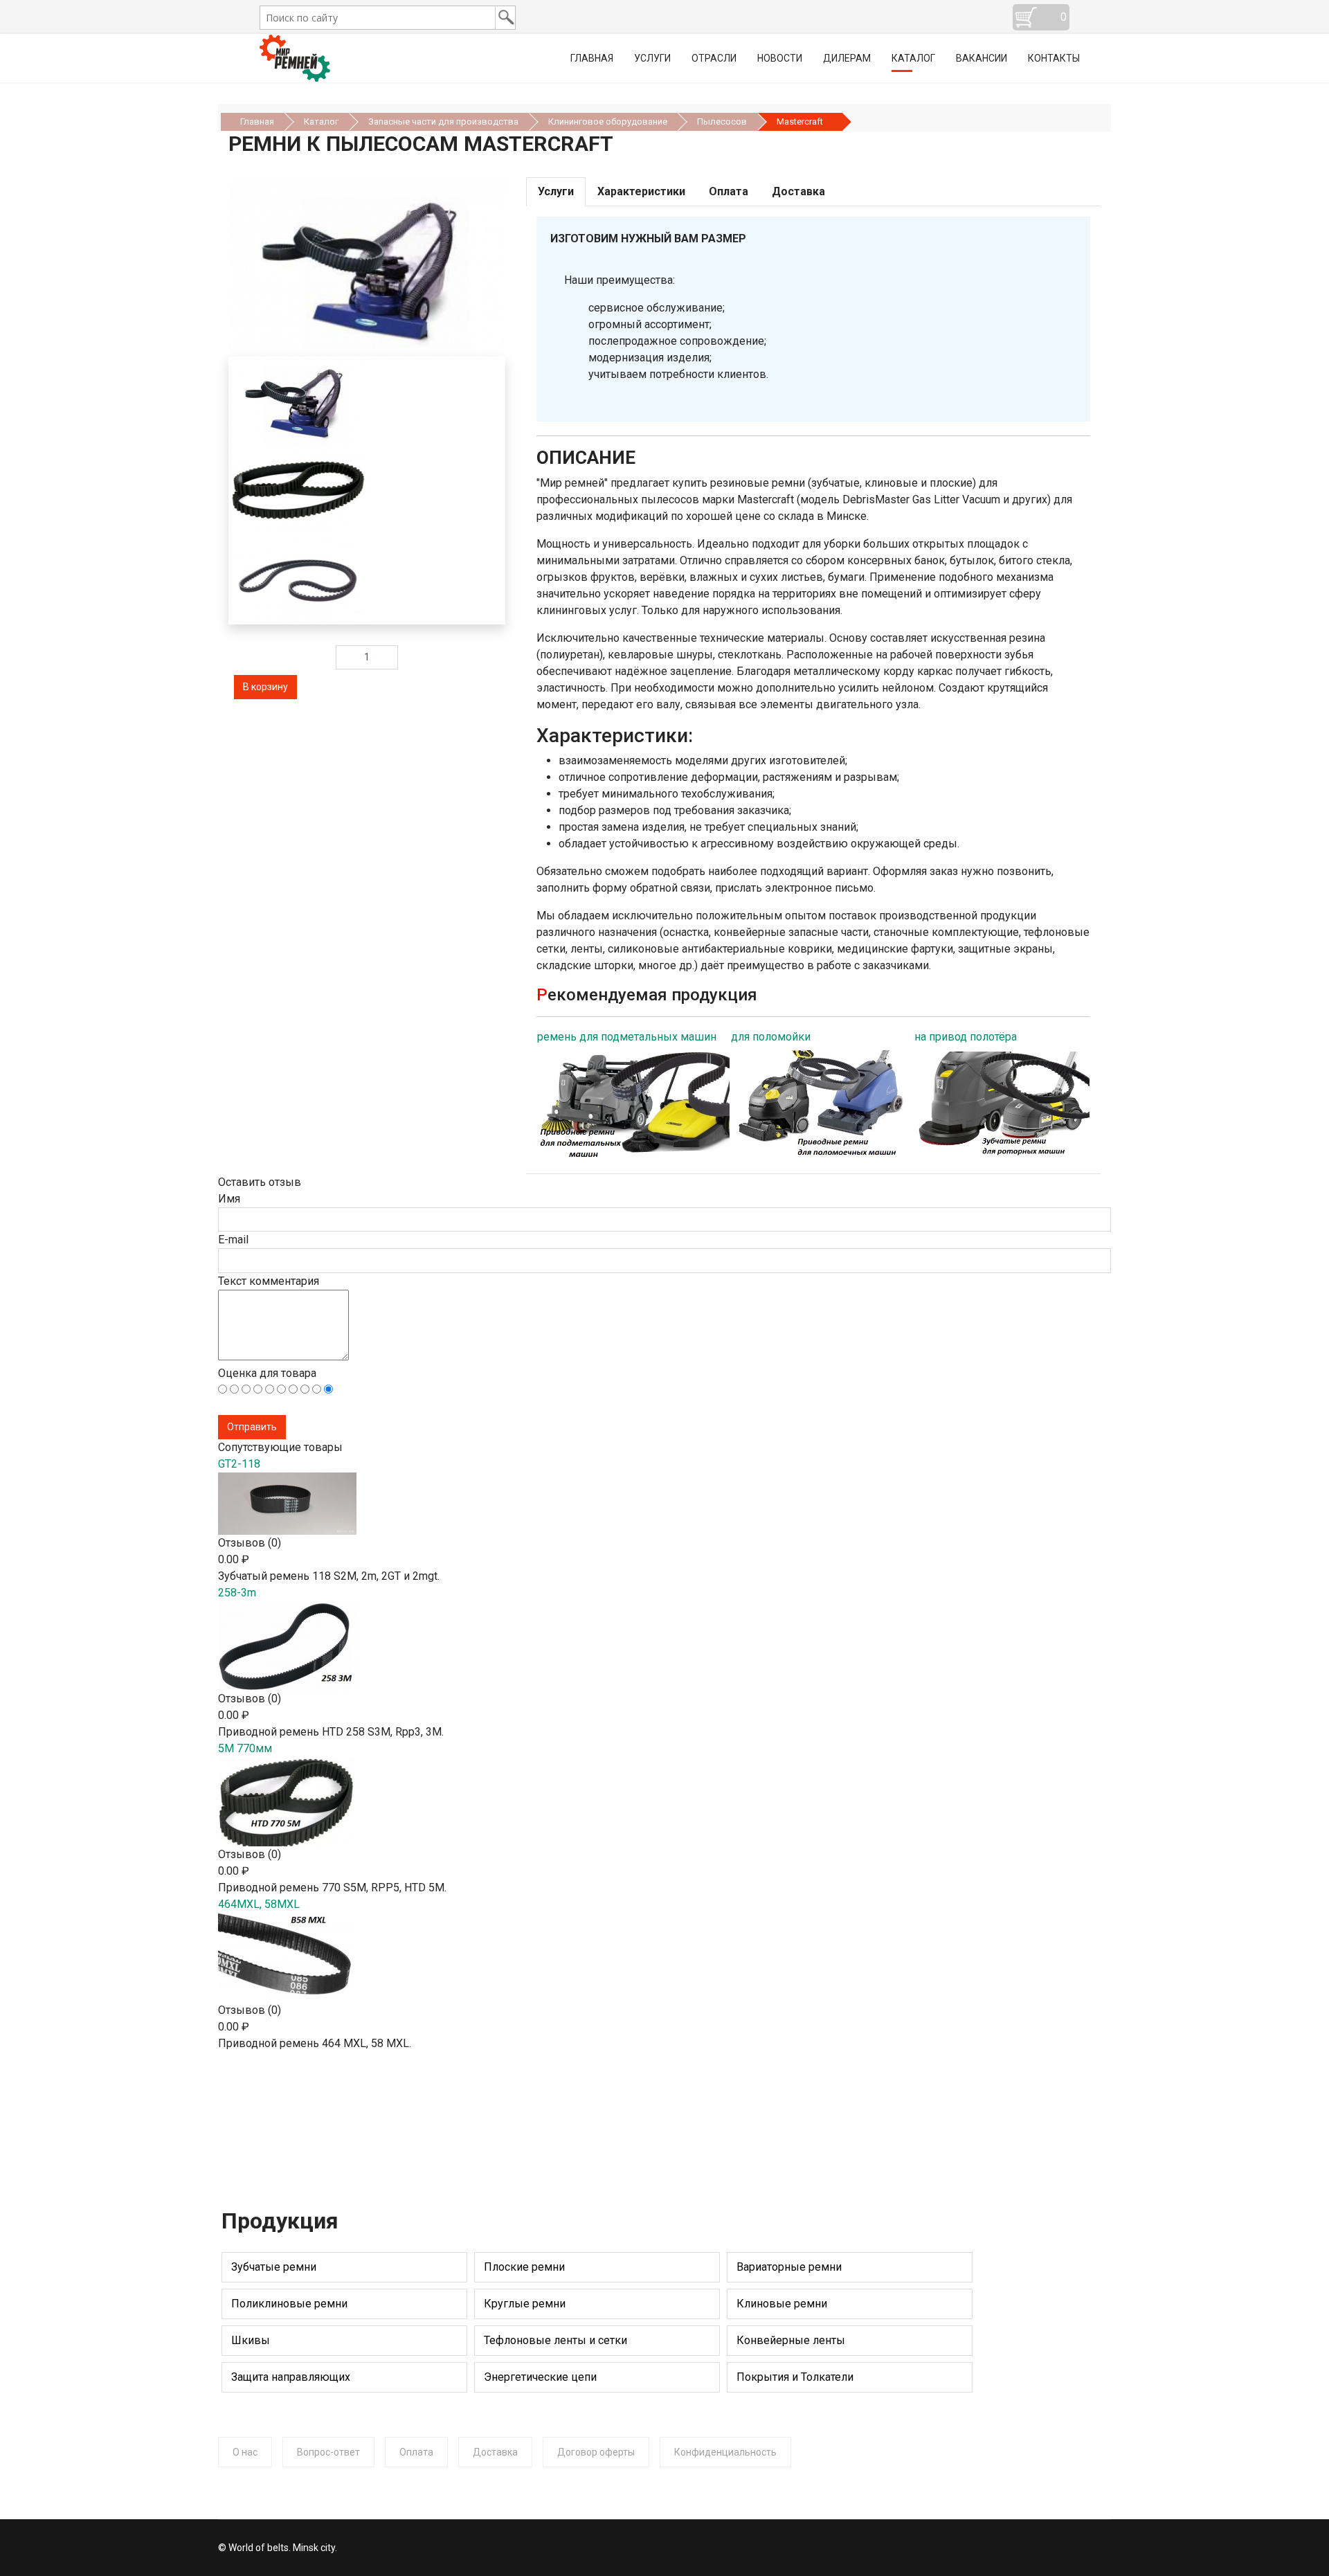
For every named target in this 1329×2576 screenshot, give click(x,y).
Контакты (1054, 58)
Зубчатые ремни (274, 2267)
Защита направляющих (291, 2377)
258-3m (237, 1593)
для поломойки (771, 1037)
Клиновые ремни (782, 2304)
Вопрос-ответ (328, 2452)
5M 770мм (245, 1748)
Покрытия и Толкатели (795, 2377)
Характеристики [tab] (641, 191)
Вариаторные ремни (789, 2267)
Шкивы (251, 2340)
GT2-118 (239, 1464)
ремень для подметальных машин (627, 1037)
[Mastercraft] (298, 490)
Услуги (652, 58)
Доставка (495, 2452)
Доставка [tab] (798, 191)
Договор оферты (596, 2452)
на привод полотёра (966, 1037)
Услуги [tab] (556, 191)
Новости (780, 58)
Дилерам (847, 58)
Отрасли (714, 58)
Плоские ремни (524, 2267)
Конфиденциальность (725, 2452)
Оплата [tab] (729, 191)
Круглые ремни (525, 2304)
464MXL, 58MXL (259, 1904)
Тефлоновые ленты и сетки (555, 2340)
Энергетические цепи (540, 2377)
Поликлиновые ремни (289, 2304)
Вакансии (982, 58)
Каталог (913, 58)
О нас (245, 2452)
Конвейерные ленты (791, 2340)
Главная (592, 58)
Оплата (416, 2452)
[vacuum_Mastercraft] (367, 267)
